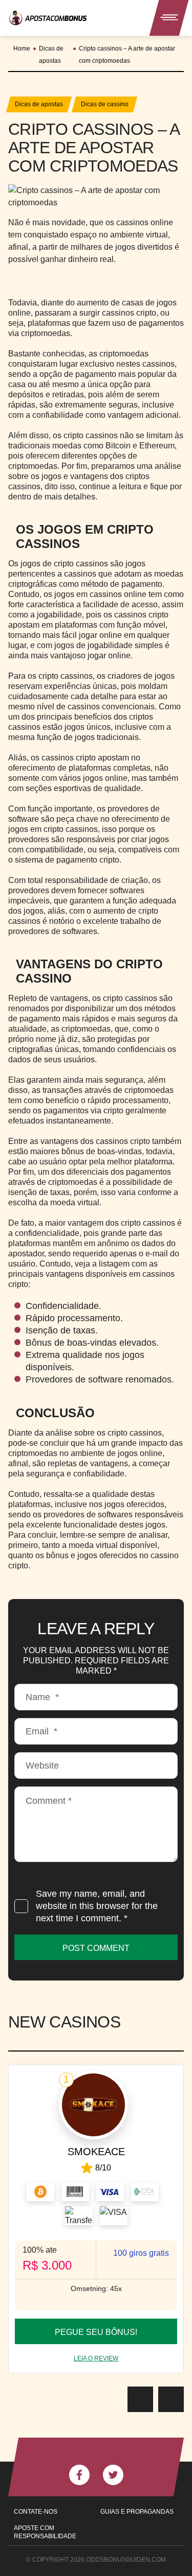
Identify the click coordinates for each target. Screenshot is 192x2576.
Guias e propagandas (137, 2512)
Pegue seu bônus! (96, 2332)
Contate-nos (36, 2512)
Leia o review (96, 2358)
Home (22, 49)
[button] (140, 2399)
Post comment (96, 1948)
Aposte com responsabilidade (45, 2532)
